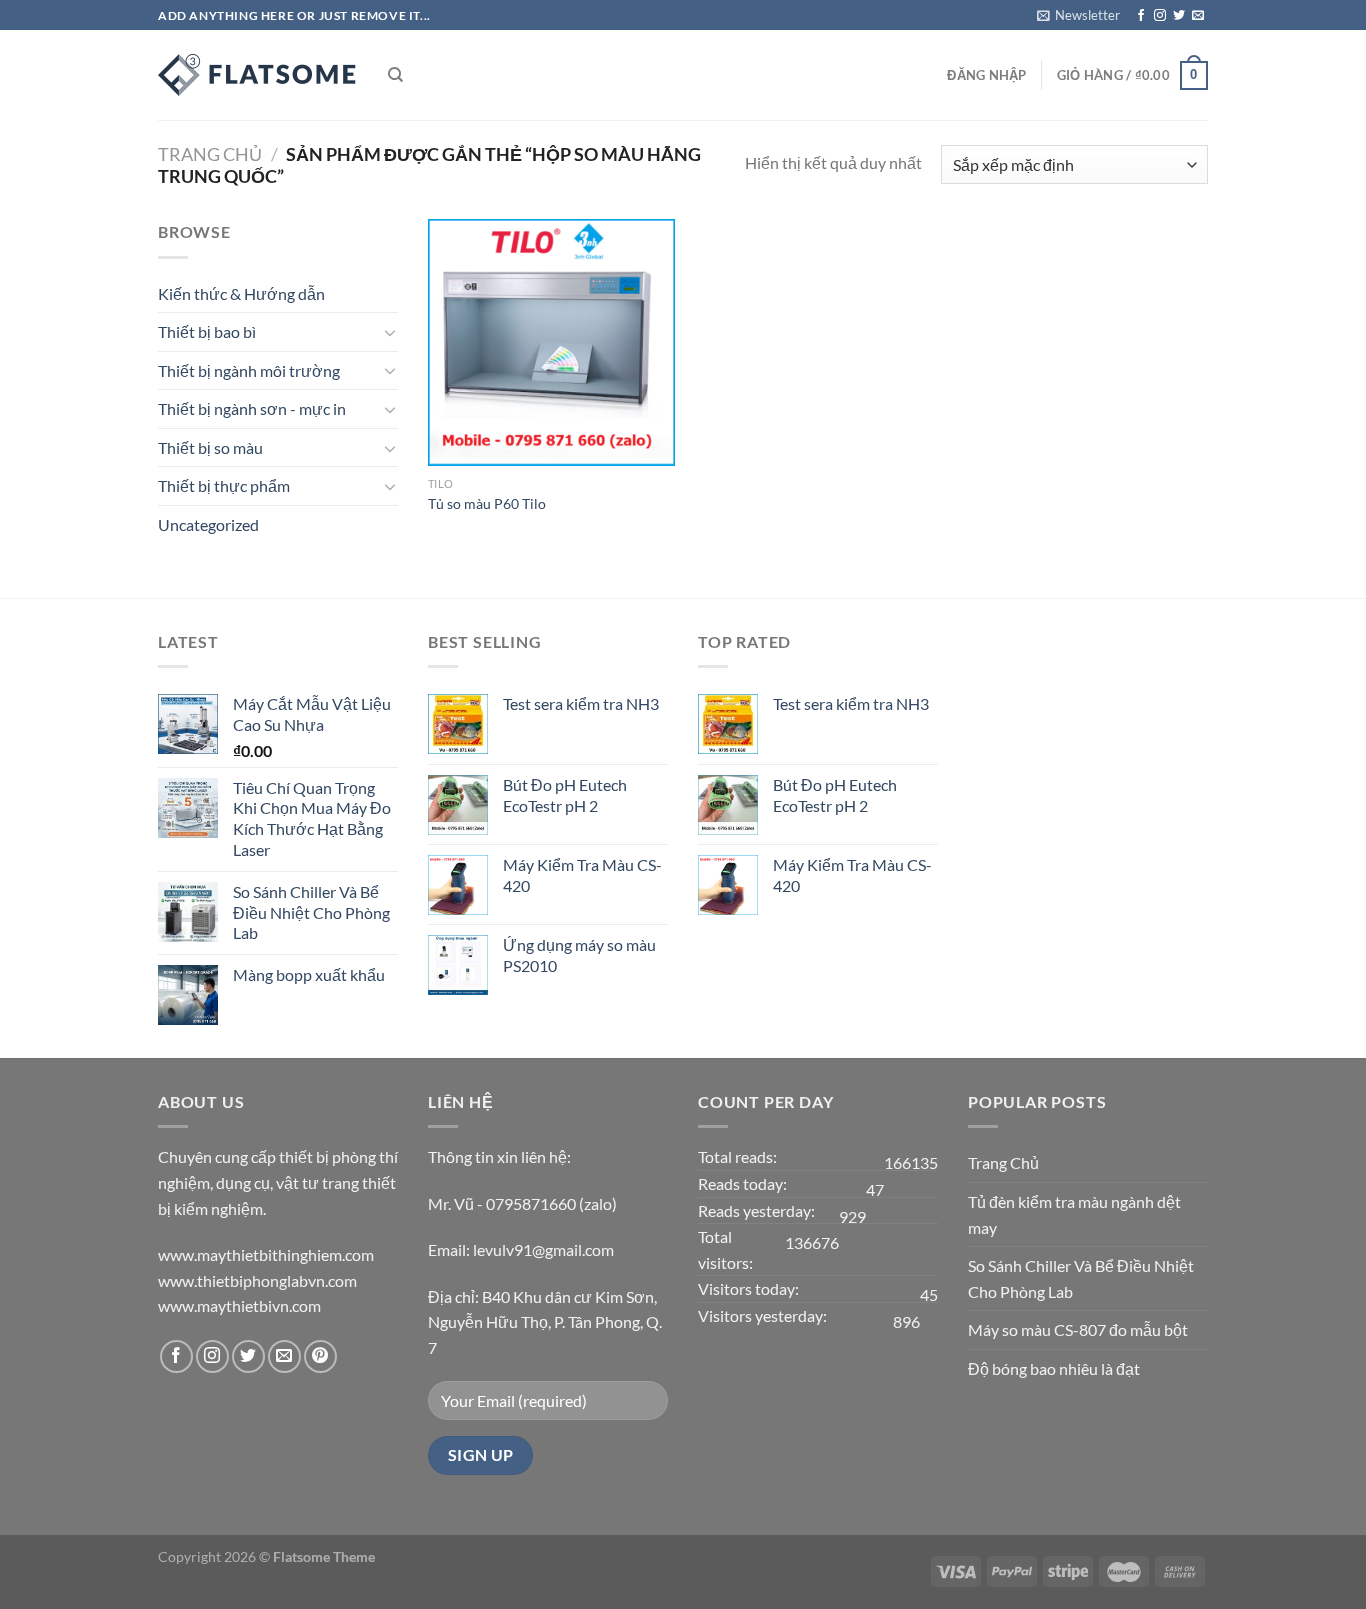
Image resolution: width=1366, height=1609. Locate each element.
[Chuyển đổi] (390, 332)
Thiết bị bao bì (207, 331)
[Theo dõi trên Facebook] (1141, 16)
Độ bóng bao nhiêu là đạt (1054, 1368)
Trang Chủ (1003, 1162)
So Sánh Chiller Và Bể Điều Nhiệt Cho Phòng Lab (1081, 1278)
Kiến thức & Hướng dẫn (241, 293)
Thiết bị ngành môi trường (249, 370)
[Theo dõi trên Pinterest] (320, 1356)
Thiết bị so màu (210, 447)
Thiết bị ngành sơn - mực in (252, 408)
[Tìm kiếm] (395, 75)
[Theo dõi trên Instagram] (1160, 16)
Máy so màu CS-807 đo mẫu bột (1078, 1329)
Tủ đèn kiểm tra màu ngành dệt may (1074, 1214)
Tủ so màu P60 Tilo (487, 503)
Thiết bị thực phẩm (224, 485)
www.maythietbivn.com (239, 1305)
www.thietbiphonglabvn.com (257, 1280)
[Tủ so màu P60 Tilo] (551, 342)
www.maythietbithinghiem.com (266, 1254)
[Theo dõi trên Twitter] (1179, 16)
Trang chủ (210, 154)
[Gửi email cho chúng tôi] (1198, 16)
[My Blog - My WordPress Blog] (258, 75)
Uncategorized (208, 524)
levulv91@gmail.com (543, 1249)
